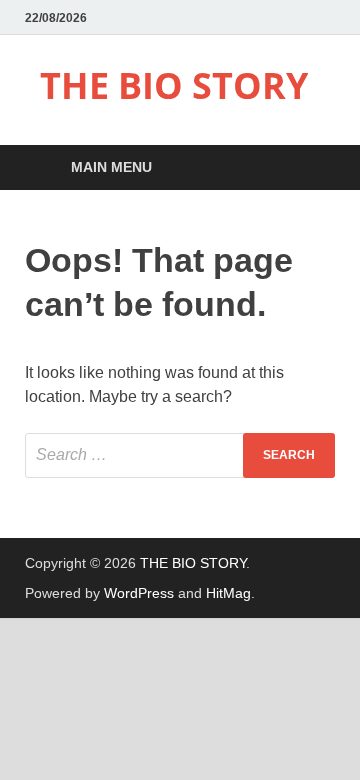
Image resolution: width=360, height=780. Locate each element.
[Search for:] (180, 455)
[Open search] (310, 168)
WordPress (139, 593)
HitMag (228, 593)
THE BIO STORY (174, 85)
